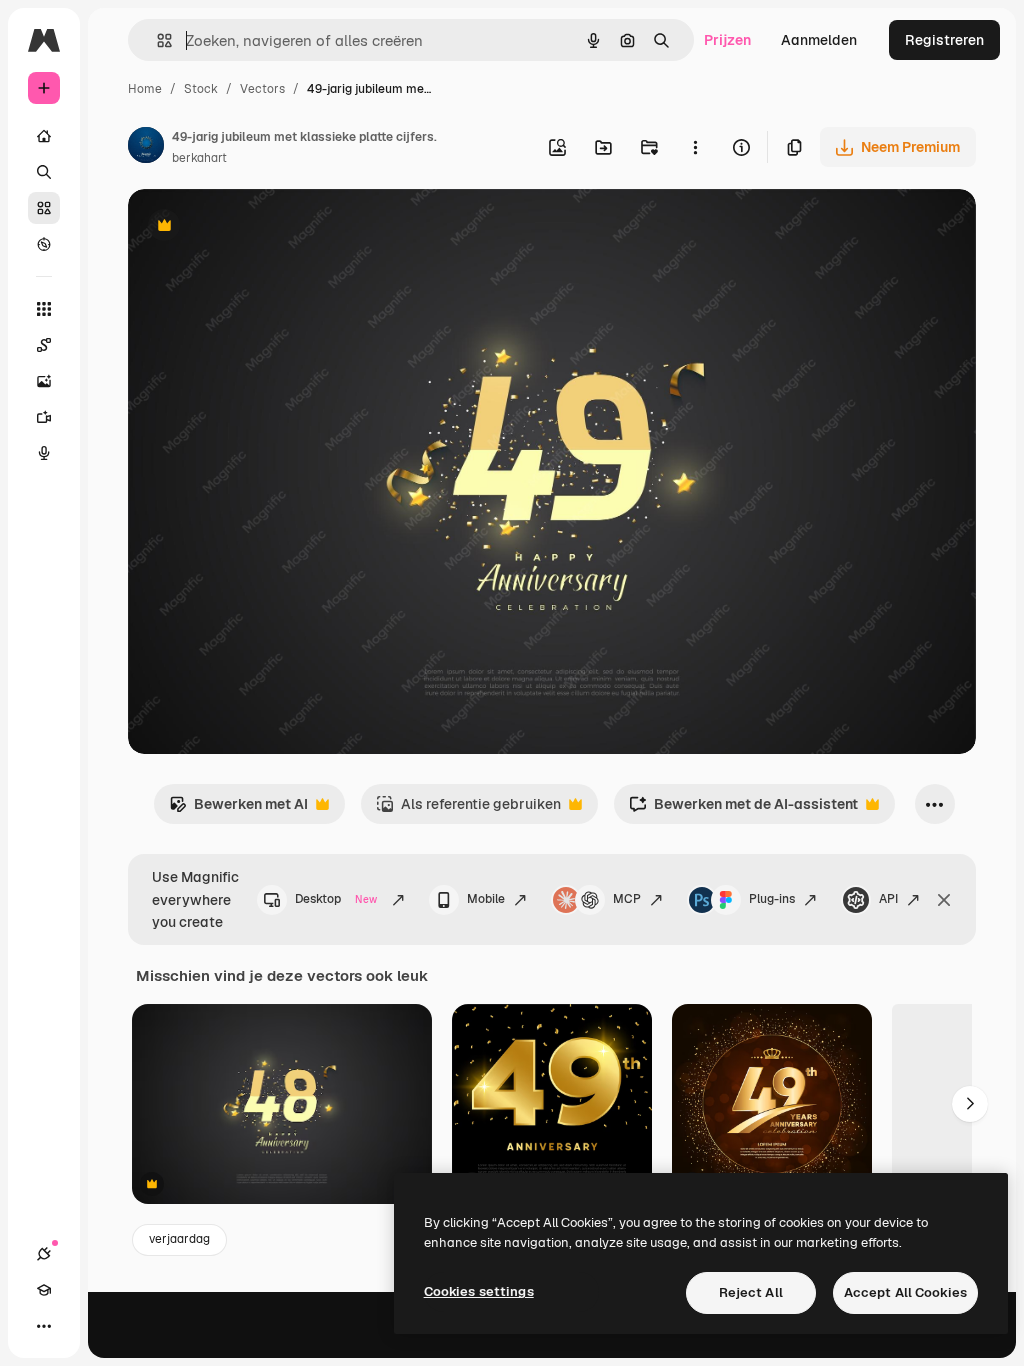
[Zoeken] (44, 172)
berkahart (199, 158)
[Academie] (44, 1290)
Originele (259, 227)
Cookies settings (479, 1291)
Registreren (944, 40)
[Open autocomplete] (156, 40)
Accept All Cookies (905, 1292)
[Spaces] (44, 345)
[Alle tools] (44, 309)
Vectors (262, 89)
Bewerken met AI (238, 809)
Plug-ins (772, 899)
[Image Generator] (44, 381)
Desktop (336, 899)
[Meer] (44, 1326)
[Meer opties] (695, 147)
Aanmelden (819, 40)
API (888, 899)
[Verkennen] (44, 244)
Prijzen (727, 40)
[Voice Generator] (44, 453)
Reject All (751, 1292)
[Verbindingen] (44, 1254)
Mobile (486, 899)
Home (145, 89)
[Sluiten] (944, 900)
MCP (627, 899)
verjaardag (179, 1239)
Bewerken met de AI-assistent (743, 809)
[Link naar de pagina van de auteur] (146, 148)
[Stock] (44, 208)
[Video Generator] (44, 417)
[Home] (44, 136)
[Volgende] (970, 1104)
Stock (201, 89)
